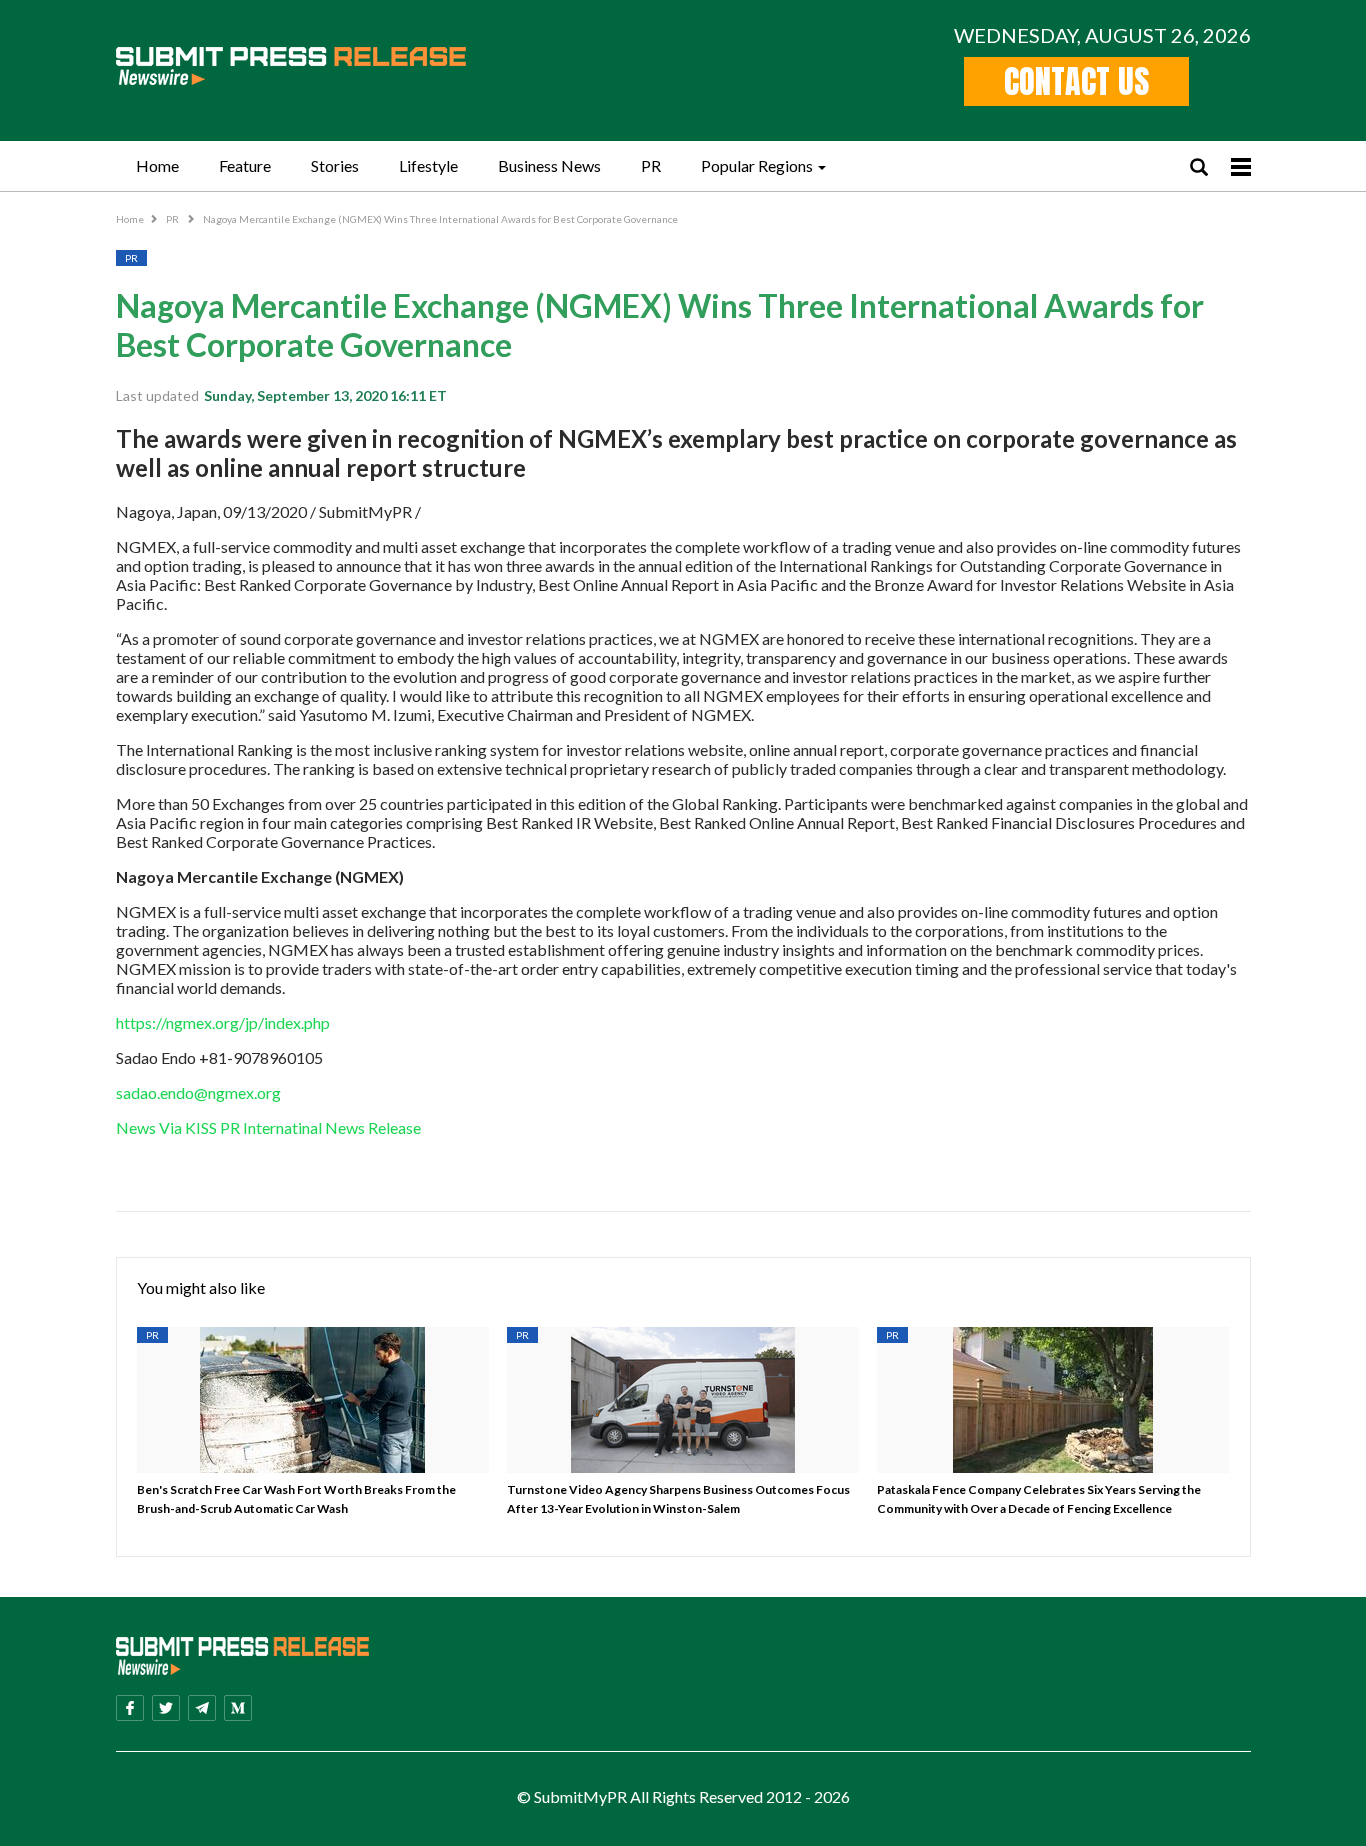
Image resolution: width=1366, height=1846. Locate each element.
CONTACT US (1076, 81)
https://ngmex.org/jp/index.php (223, 1022)
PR (651, 165)
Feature (245, 165)
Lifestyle (428, 165)
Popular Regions (757, 165)
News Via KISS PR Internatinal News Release (270, 1127)
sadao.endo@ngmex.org (198, 1092)
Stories (335, 165)
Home (157, 165)
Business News (549, 165)
